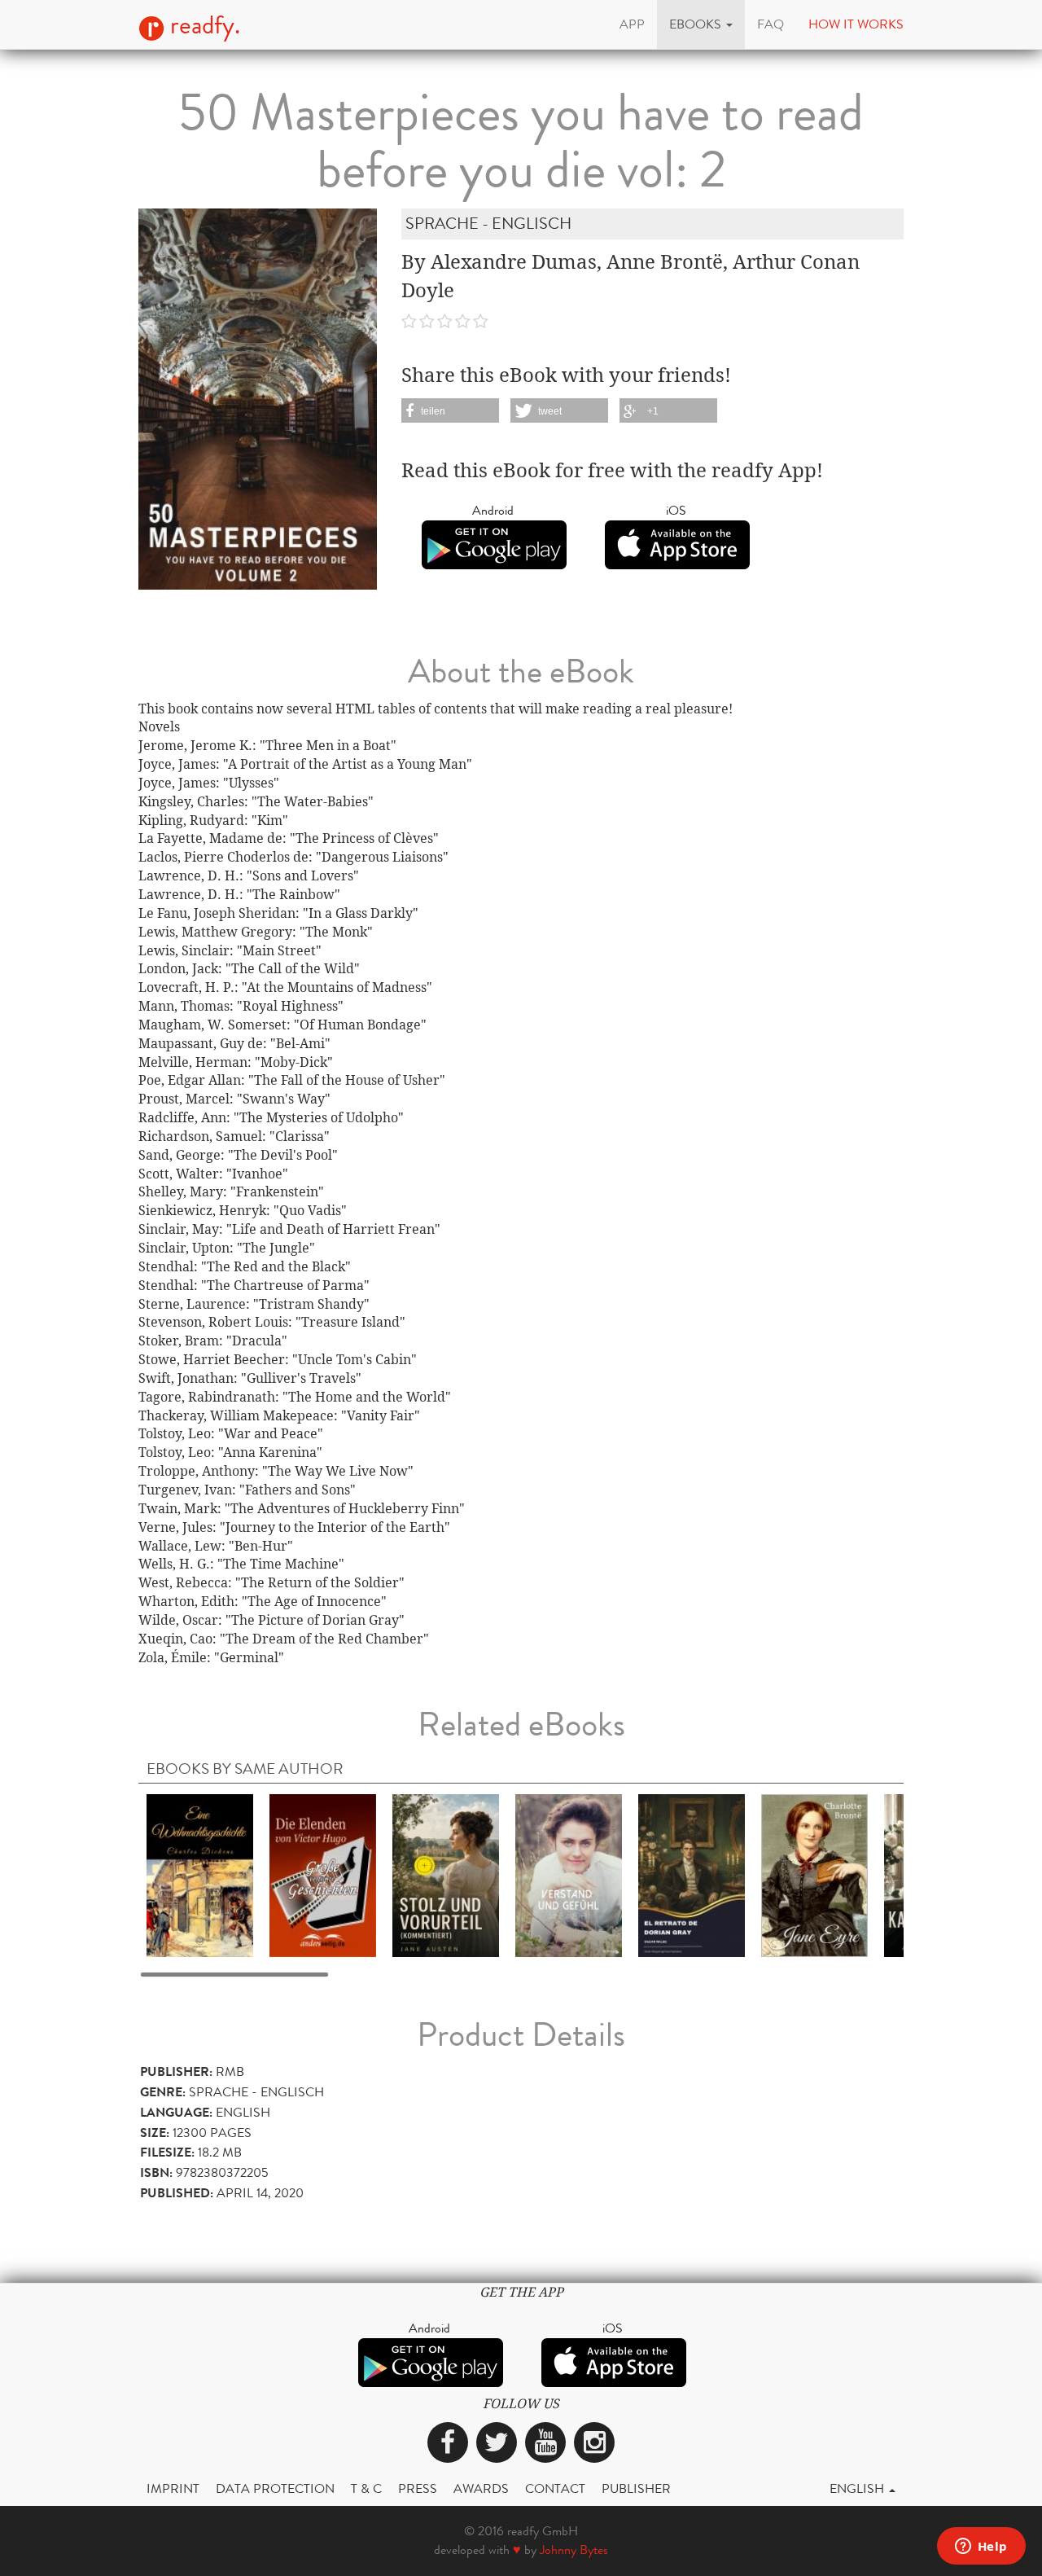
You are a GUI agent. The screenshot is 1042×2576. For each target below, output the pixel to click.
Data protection (275, 2488)
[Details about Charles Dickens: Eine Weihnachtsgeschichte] (200, 1874)
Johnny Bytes (574, 2550)
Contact (555, 2488)
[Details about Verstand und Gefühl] (569, 1874)
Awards (481, 2488)
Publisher (636, 2488)
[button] (701, 24)
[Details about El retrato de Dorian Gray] (692, 1874)
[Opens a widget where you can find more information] (981, 2547)
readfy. (202, 25)
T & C (366, 2488)
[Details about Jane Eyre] (814, 1874)
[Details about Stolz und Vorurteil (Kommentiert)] (446, 1874)
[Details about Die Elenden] (323, 1874)
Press (418, 2488)
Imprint (173, 2488)
